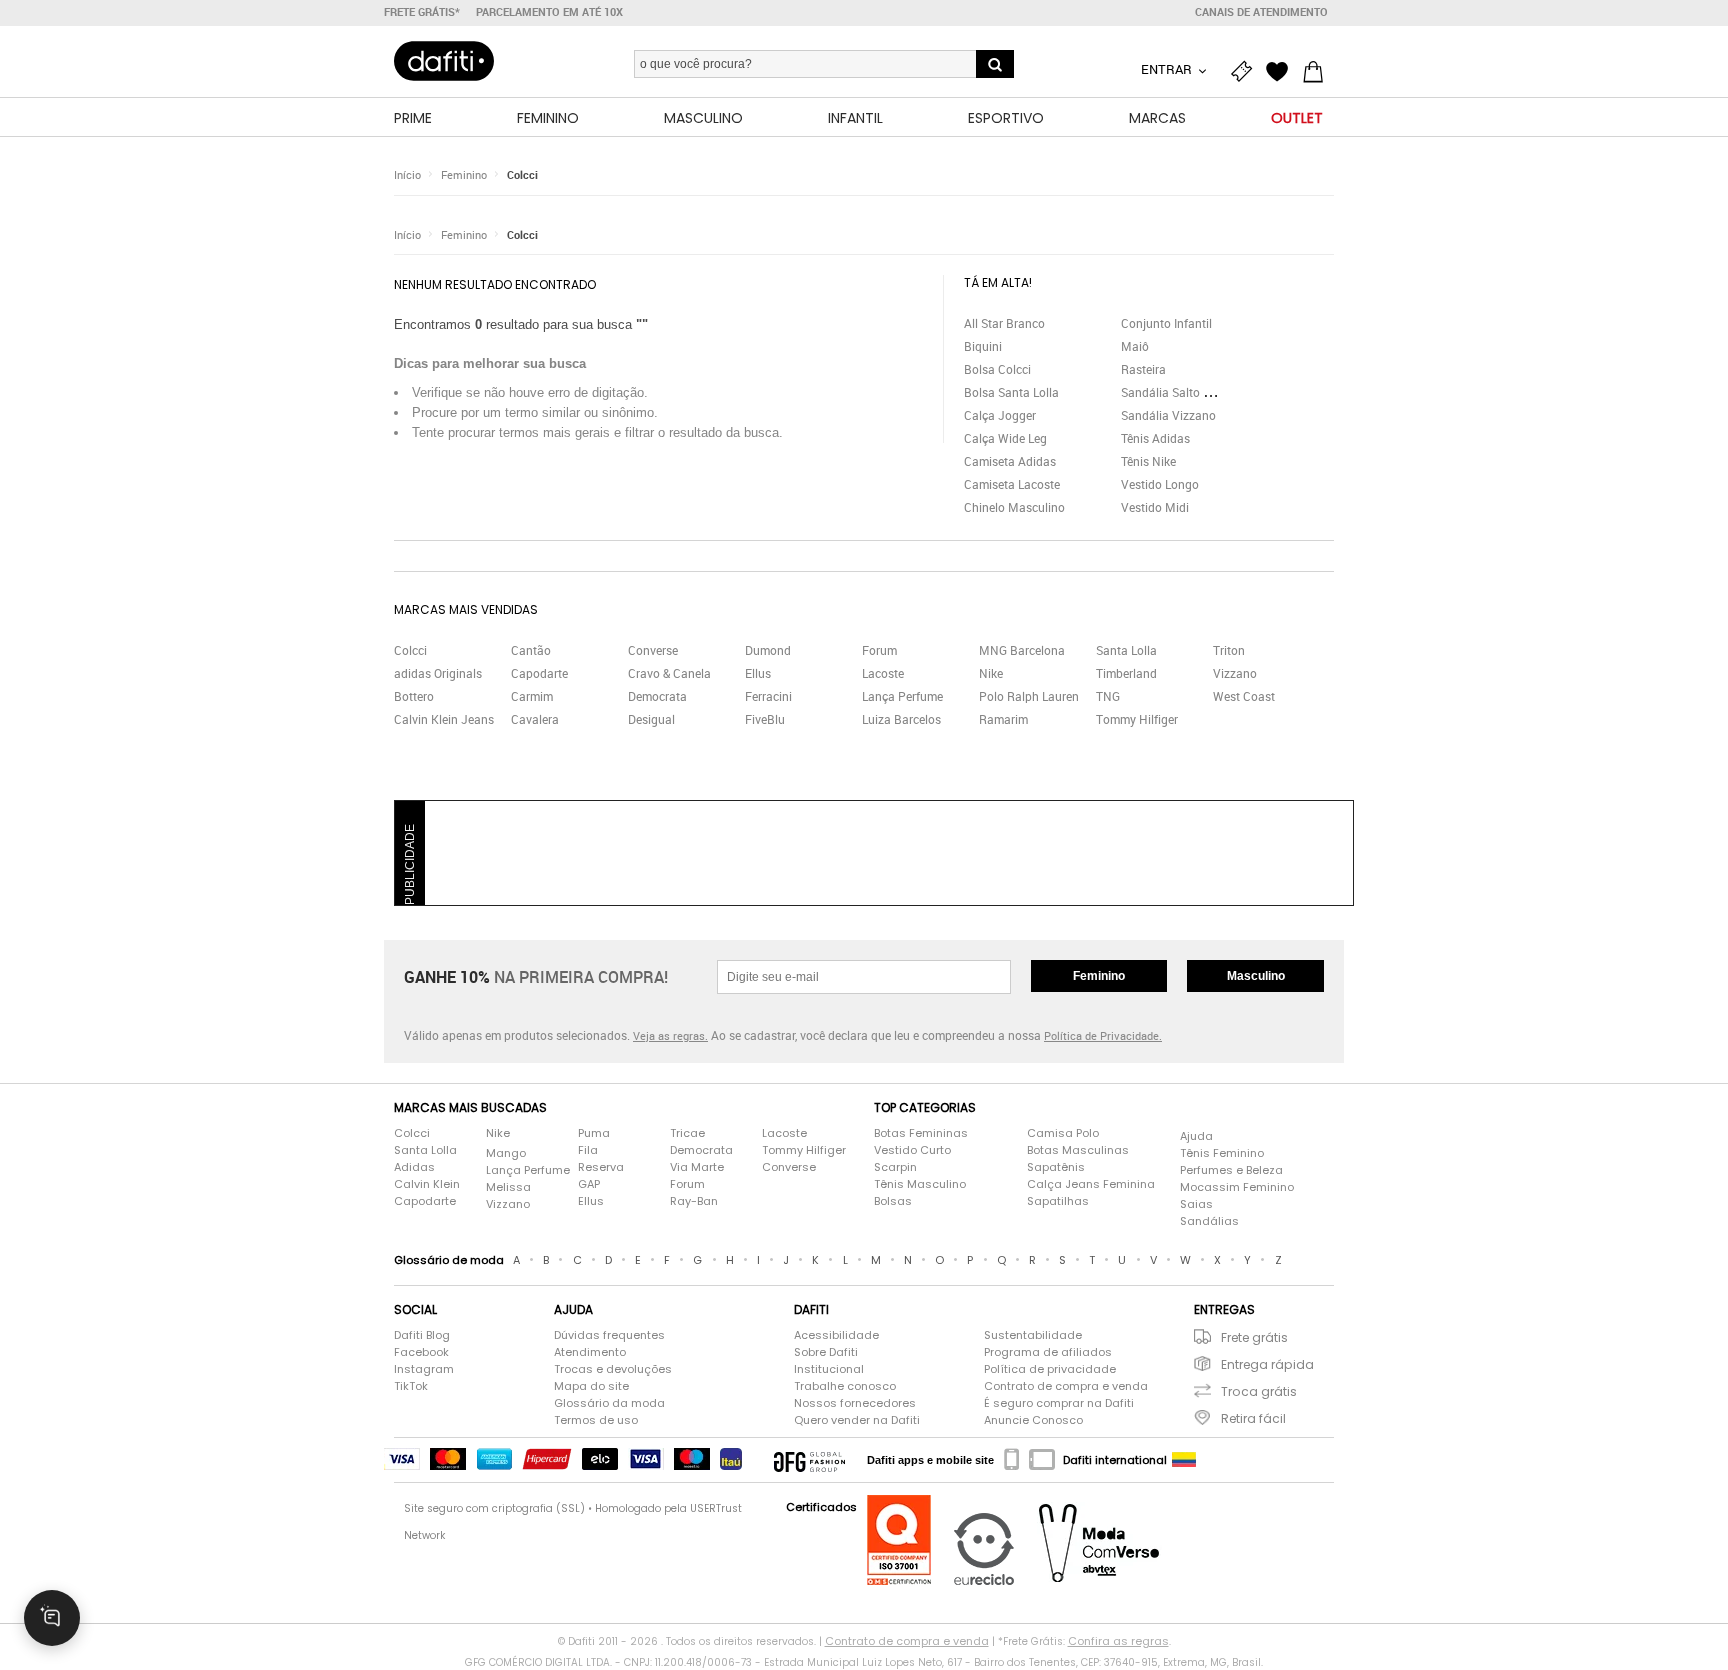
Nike (991, 673)
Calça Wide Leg (1005, 438)
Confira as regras (1118, 1641)
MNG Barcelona (1022, 650)
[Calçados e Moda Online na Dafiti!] (444, 61)
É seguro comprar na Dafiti (1059, 1403)
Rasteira (1143, 369)
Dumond (768, 650)
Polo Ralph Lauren (1029, 696)
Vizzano (1235, 673)
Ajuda (1196, 1136)
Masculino (1256, 976)
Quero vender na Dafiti (857, 1420)
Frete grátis (1254, 1337)
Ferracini (768, 696)
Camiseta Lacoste (1012, 484)
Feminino (464, 174)
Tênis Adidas (1155, 438)
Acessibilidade (836, 1335)
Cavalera (535, 719)
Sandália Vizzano (1168, 415)
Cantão (531, 650)
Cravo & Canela (669, 673)
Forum (879, 650)
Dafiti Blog (422, 1335)
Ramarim (1003, 719)
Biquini (983, 346)
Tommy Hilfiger (1137, 719)
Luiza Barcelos (901, 719)
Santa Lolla (1126, 650)
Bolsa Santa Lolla (1011, 392)
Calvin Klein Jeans (444, 719)
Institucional (829, 1369)
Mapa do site (591, 1386)
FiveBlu (765, 719)
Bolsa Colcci (997, 369)
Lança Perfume (902, 696)
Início (407, 174)
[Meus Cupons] (1246, 72)
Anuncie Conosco (1033, 1420)
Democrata (657, 696)
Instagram (424, 1369)
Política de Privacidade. (1103, 1035)
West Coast (1244, 696)
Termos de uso (596, 1420)
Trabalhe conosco (845, 1386)
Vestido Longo (1160, 484)
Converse (653, 650)
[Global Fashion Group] (809, 1460)
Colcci (522, 174)
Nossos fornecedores (855, 1403)
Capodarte (539, 673)
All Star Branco (1004, 323)
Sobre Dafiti (826, 1352)
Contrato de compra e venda (1066, 1386)
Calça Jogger (1000, 415)
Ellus (758, 673)
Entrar (1168, 69)
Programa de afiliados (1048, 1352)
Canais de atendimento (1261, 12)
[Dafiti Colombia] (1184, 1460)
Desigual (651, 719)
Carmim (532, 696)
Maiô (1135, 346)
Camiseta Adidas (1010, 461)
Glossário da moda (609, 1403)
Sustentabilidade (1033, 1335)
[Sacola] (1318, 72)
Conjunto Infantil (1166, 323)
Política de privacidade (1050, 1369)
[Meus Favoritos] (1282, 72)
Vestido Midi (1155, 507)
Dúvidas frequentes (609, 1335)
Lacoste (883, 673)
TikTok (411, 1386)
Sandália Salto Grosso (1181, 392)
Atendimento (590, 1352)
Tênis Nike (1148, 461)
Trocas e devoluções (613, 1369)
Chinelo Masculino (1014, 507)
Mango (506, 1153)
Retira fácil (1253, 1418)
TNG (1108, 696)
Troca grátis (1259, 1391)
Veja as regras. (670, 1035)
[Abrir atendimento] (52, 1618)
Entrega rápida (1267, 1364)
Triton (1229, 650)
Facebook (421, 1352)
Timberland (1126, 673)
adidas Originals (438, 673)
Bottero (414, 696)
